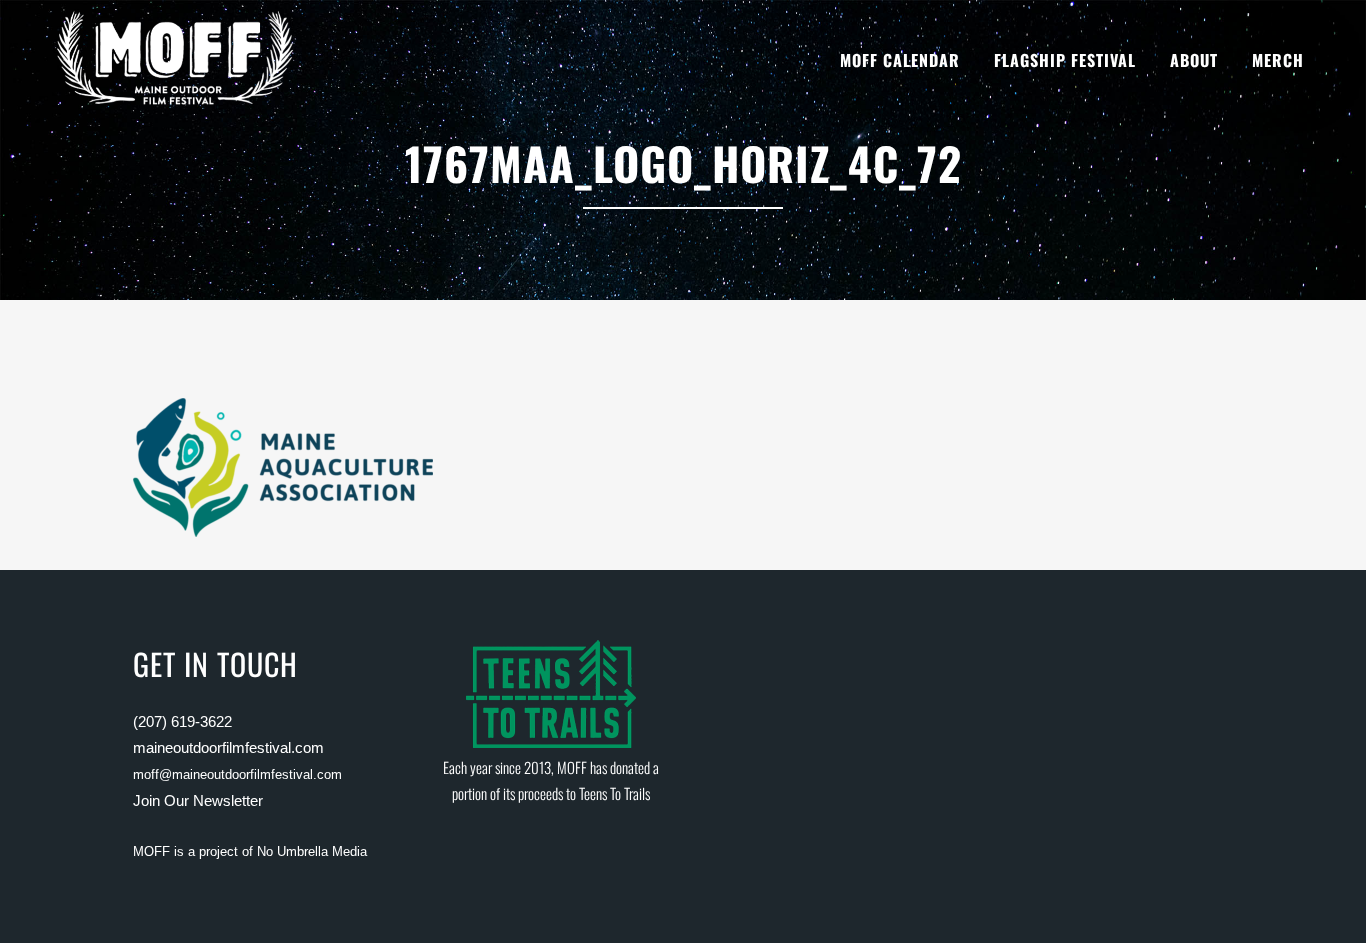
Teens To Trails (614, 793)
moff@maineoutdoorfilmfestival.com (237, 774)
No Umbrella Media (312, 851)
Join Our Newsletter (198, 800)
